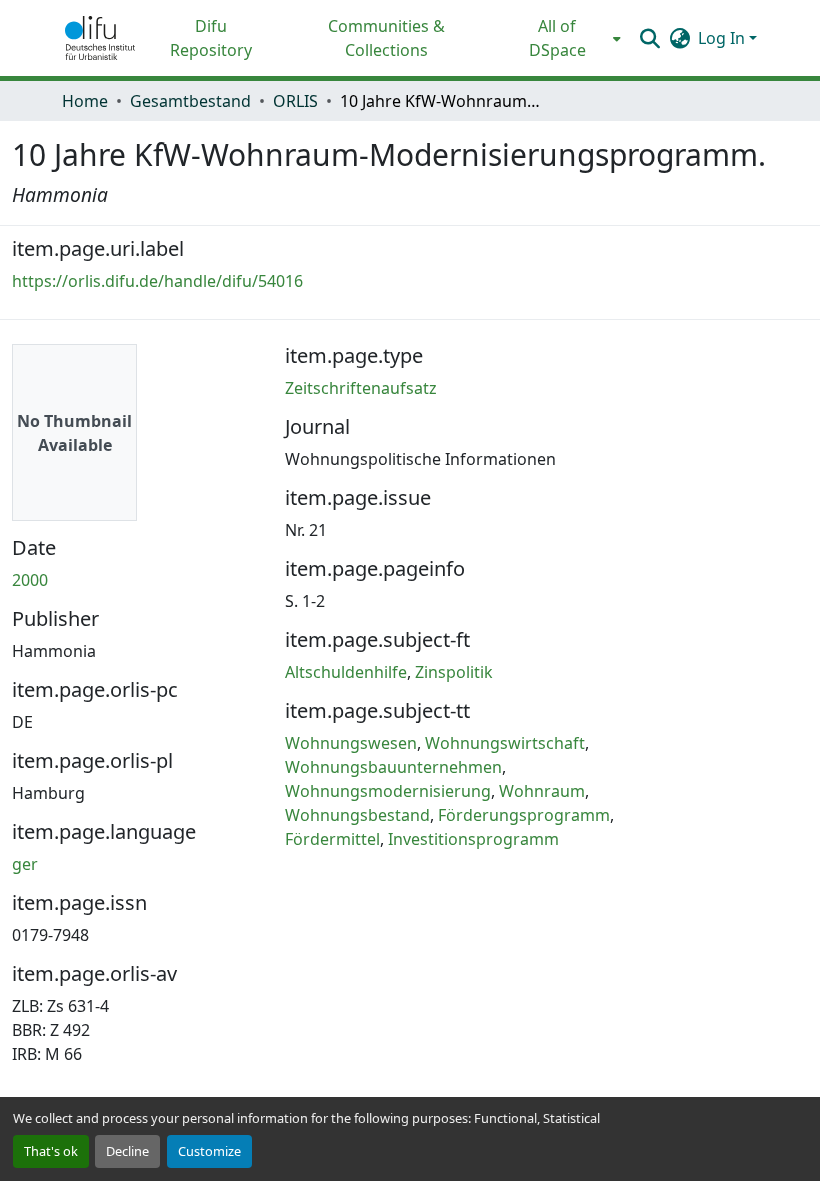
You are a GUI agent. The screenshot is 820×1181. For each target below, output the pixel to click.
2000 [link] (30, 580)
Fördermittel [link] (332, 839)
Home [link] (85, 101)
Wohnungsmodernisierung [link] (388, 791)
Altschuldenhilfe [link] (346, 672)
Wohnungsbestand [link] (357, 815)
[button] (100, 38)
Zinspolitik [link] (454, 672)
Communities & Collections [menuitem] (386, 38)
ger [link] (25, 864)
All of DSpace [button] (557, 38)
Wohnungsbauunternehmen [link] (393, 767)
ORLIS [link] (295, 101)
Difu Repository (211, 38)
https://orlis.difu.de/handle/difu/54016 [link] (157, 281)
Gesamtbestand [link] (190, 101)
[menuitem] (563, 38)
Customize (209, 1151)
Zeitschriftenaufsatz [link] (361, 388)
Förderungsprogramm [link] (524, 815)
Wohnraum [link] (542, 791)
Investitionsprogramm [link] (473, 839)
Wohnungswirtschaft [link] (505, 743)
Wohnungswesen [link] (351, 743)
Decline (127, 1151)
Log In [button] (723, 38)
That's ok (51, 1151)
